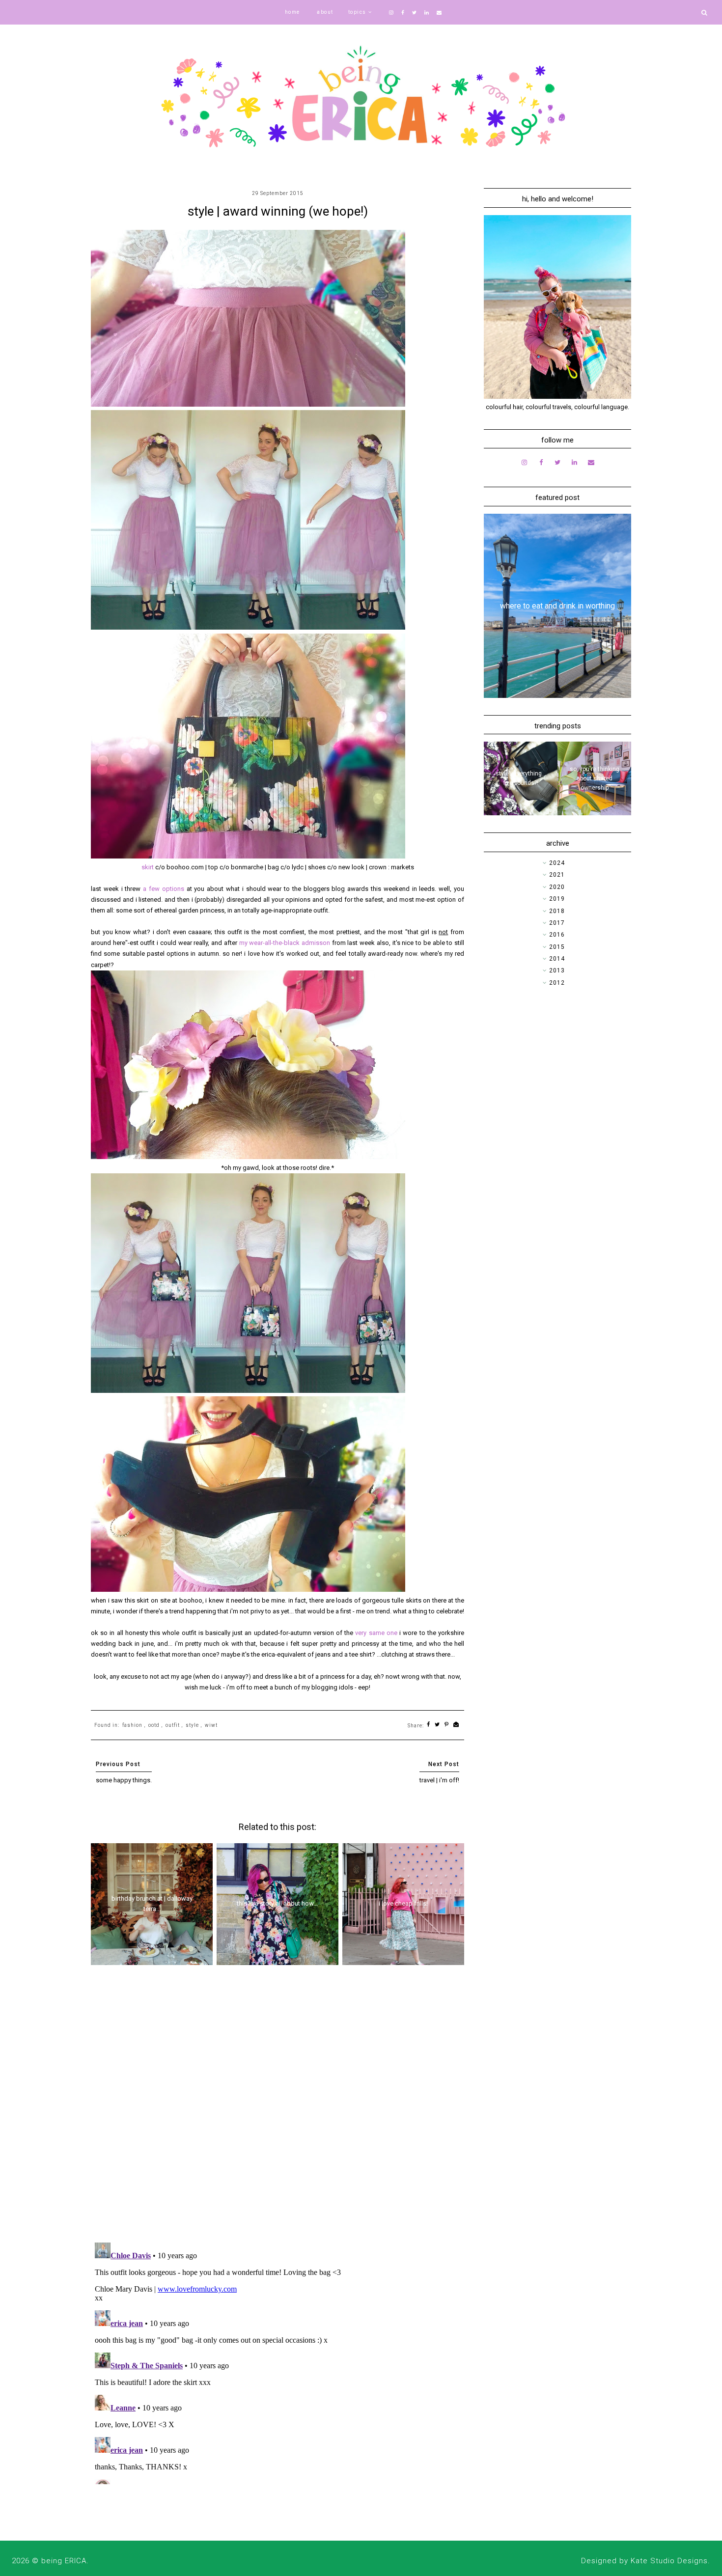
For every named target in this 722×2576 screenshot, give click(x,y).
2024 (557, 863)
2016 (557, 935)
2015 (557, 947)
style (192, 1725)
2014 (557, 959)
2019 (557, 899)
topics (357, 12)
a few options (164, 889)
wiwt (211, 1725)
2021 (557, 875)
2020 (557, 887)
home (292, 12)
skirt (148, 867)
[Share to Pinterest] (447, 1725)
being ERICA (64, 2561)
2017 (557, 923)
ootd (154, 1725)
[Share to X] (437, 1725)
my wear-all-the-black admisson (285, 943)
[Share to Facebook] (429, 1725)
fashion (132, 1725)
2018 (557, 911)
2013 (557, 970)
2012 (557, 983)
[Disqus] (278, 2107)
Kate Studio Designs (669, 2561)
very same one (376, 1633)
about (325, 12)
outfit (173, 1725)
